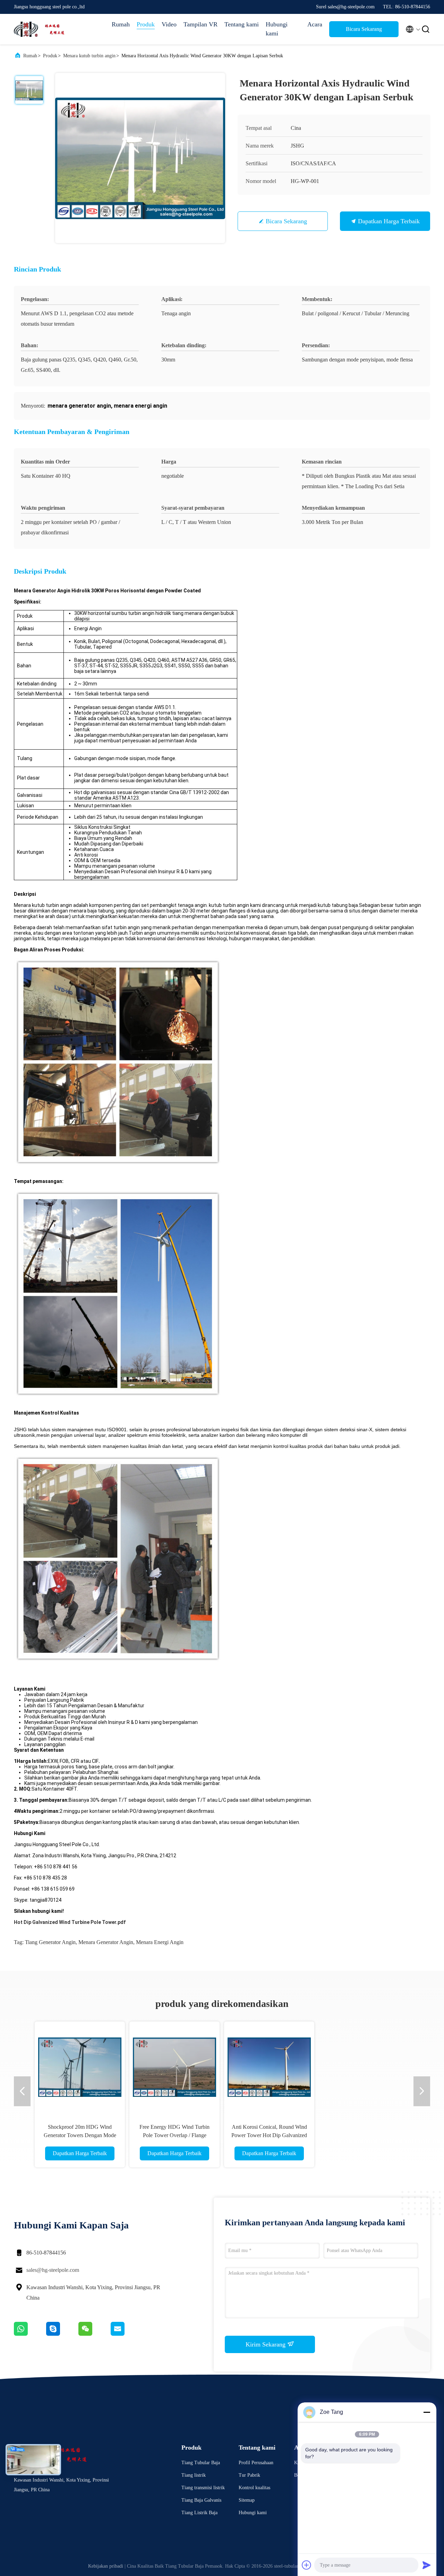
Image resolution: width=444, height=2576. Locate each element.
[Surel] (126, 2334)
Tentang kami (242, 24)
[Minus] (427, 2412)
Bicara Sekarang (364, 29)
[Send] (427, 2565)
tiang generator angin (50, 1942)
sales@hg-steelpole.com (53, 2270)
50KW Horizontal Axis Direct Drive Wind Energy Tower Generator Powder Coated (212, 2135)
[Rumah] (42, 29)
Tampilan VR (200, 24)
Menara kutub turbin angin (89, 56)
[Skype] (62, 2334)
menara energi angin (160, 1942)
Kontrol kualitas (254, 2488)
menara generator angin (106, 1942)
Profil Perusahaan (256, 2463)
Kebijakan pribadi (106, 2566)
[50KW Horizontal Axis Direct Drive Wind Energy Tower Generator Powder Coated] (212, 2067)
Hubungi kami (277, 29)
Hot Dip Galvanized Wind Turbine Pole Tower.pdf (70, 1922)
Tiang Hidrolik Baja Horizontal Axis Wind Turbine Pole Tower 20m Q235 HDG (307, 2135)
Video (169, 24)
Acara (315, 24)
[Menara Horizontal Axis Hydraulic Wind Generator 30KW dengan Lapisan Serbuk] (140, 158)
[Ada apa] (30, 2334)
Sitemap (247, 2500)
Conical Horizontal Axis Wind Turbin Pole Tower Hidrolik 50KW (402, 2135)
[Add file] (307, 2565)
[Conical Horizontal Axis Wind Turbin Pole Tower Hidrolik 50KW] (402, 2067)
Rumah (121, 24)
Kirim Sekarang (266, 2344)
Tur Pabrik (249, 2475)
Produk (146, 24)
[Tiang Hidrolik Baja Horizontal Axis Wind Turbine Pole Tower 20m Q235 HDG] (307, 2067)
